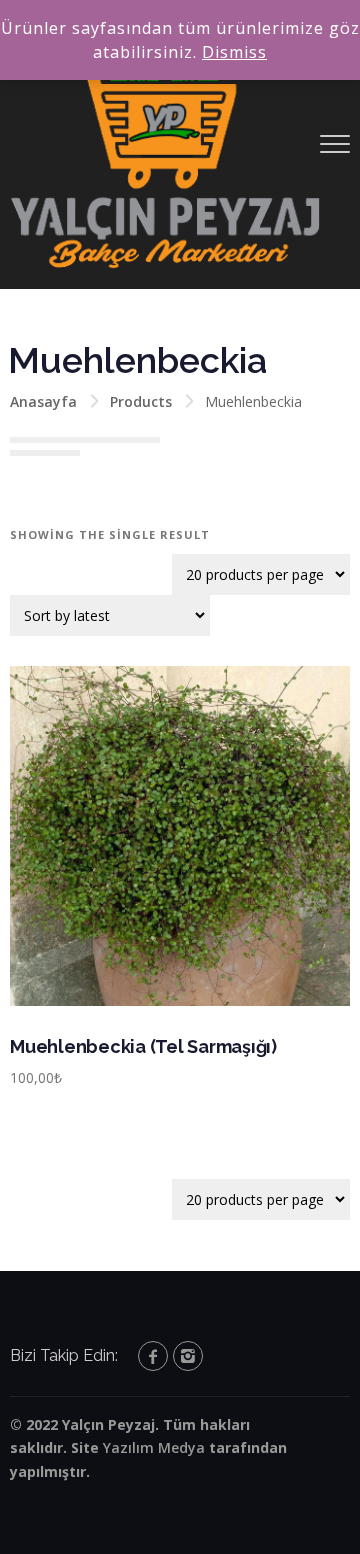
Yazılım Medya (154, 1447)
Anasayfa (43, 401)
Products (141, 401)
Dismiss (234, 52)
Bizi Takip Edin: (64, 1355)
